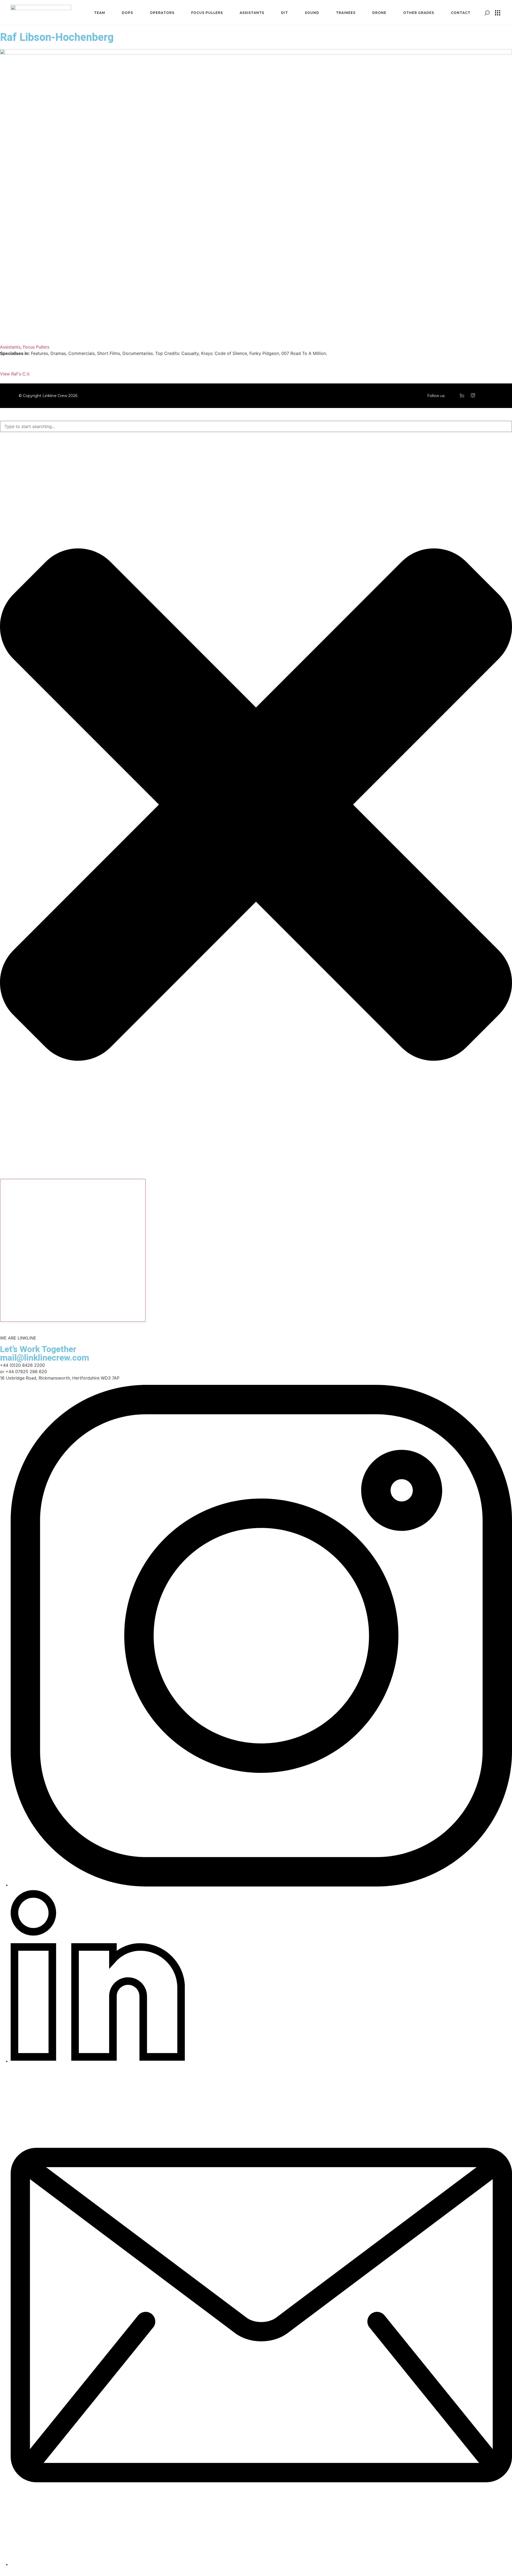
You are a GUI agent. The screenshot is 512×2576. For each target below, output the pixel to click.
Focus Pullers (207, 13)
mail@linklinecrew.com (45, 1358)
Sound (312, 13)
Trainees (346, 13)
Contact (461, 13)
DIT (285, 13)
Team (100, 13)
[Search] (73, 1250)
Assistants (252, 13)
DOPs (127, 13)
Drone (379, 13)
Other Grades (419, 13)
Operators (162, 13)
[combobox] (256, 426)
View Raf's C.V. (15, 374)
